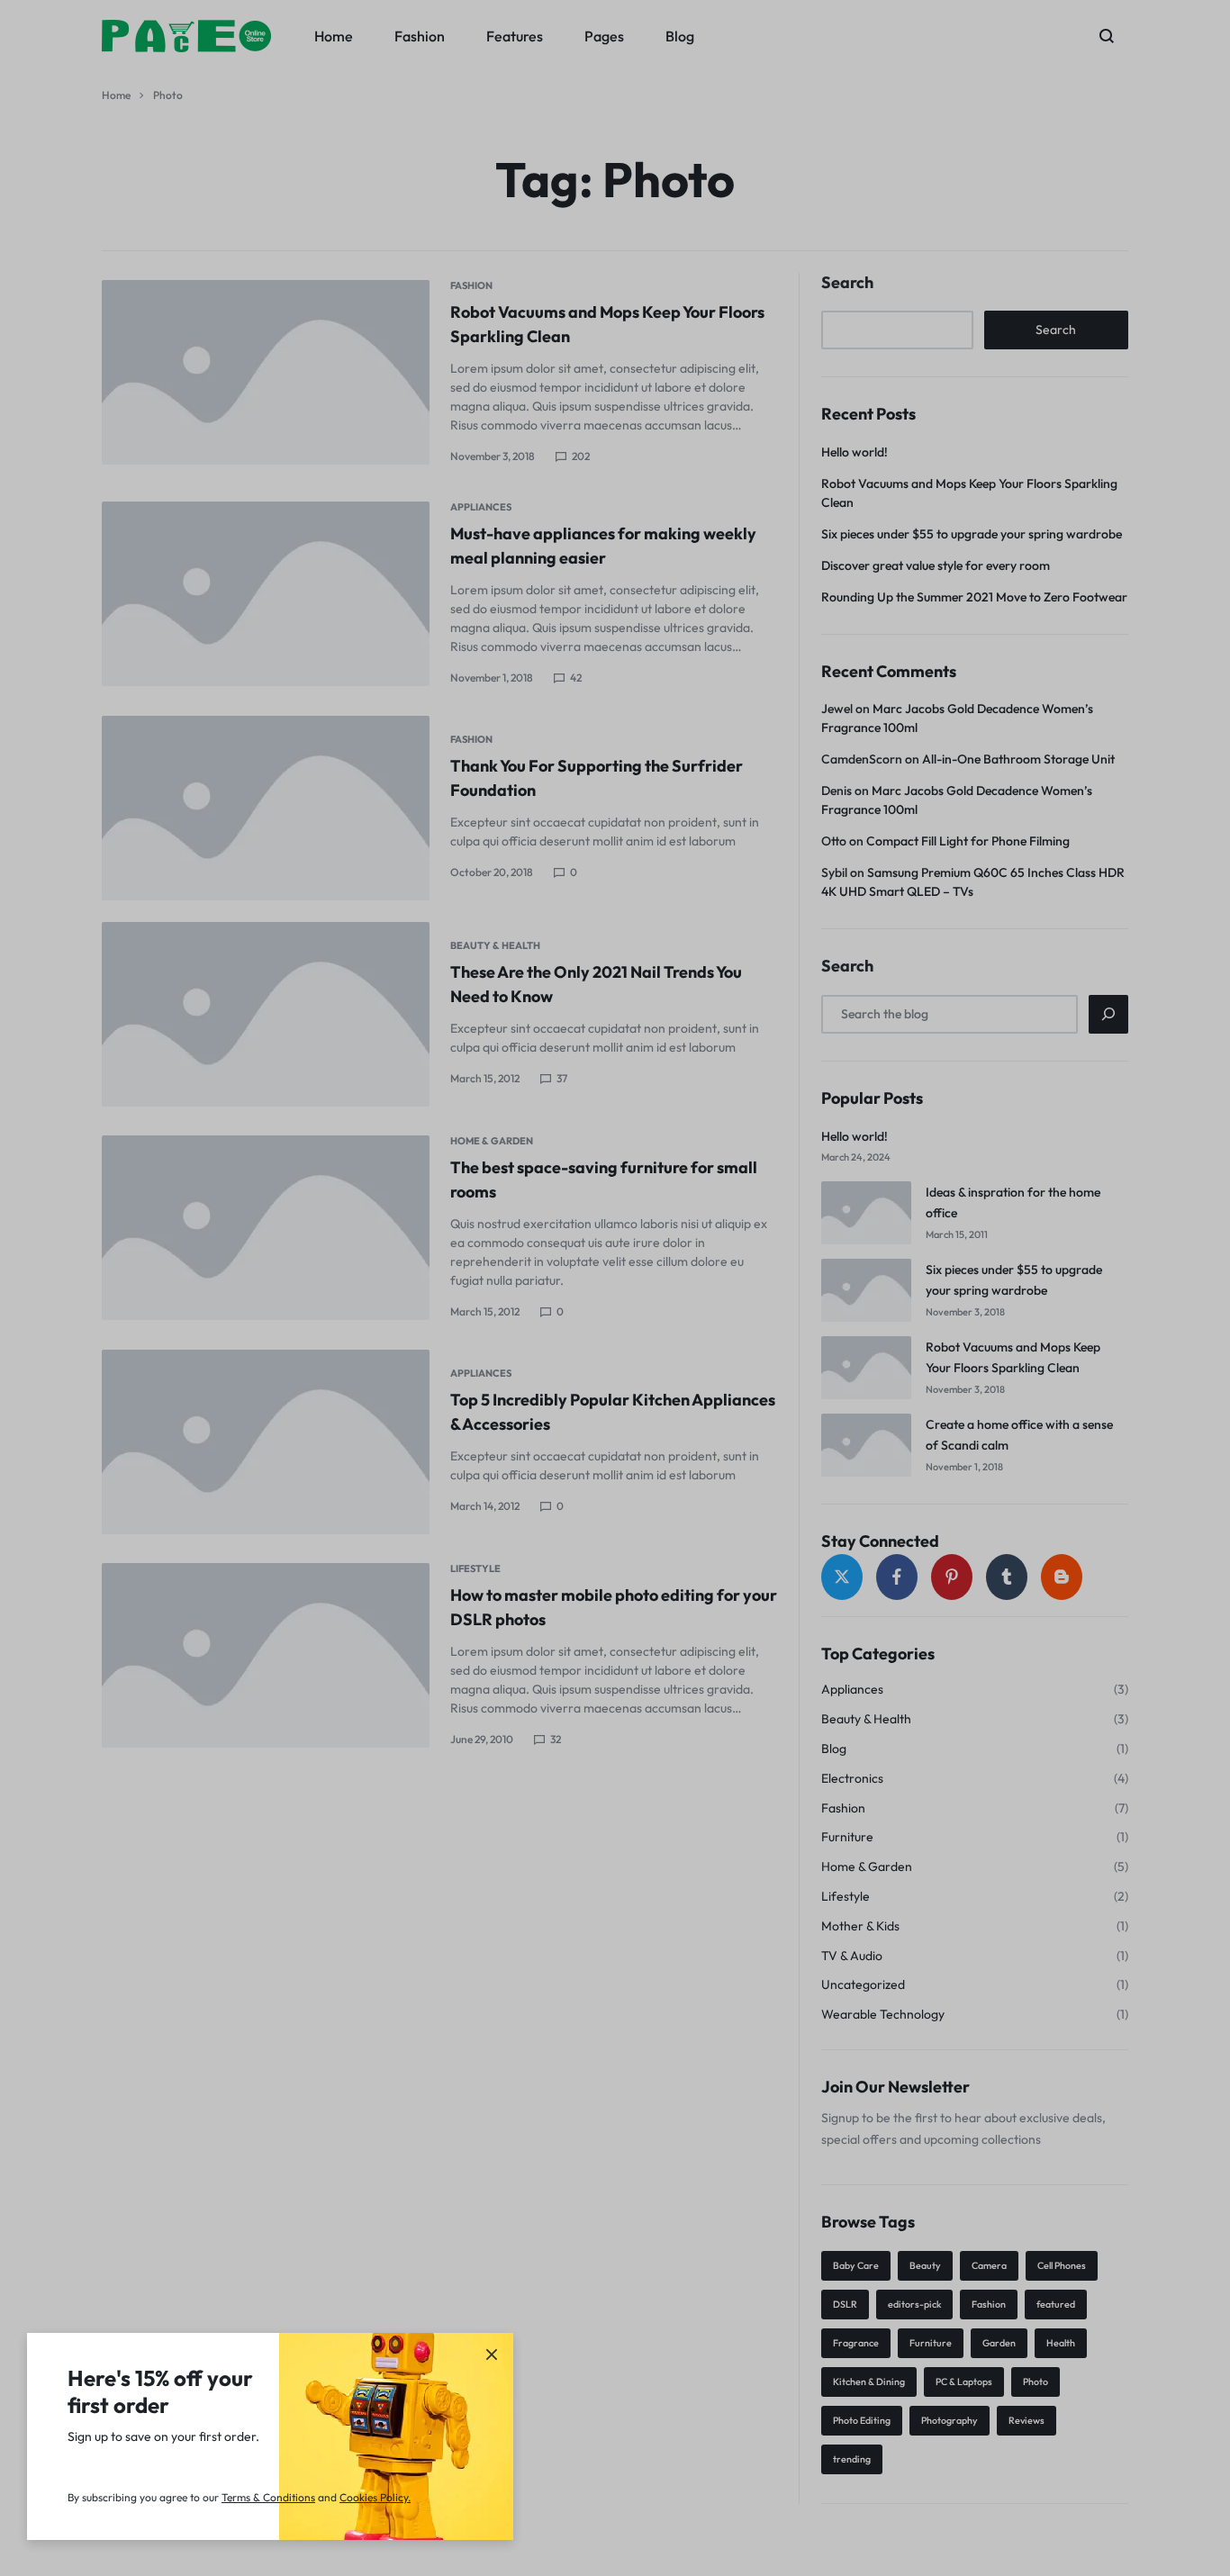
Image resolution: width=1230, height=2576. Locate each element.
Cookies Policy (374, 2497)
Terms (237, 2497)
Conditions (289, 2497)
